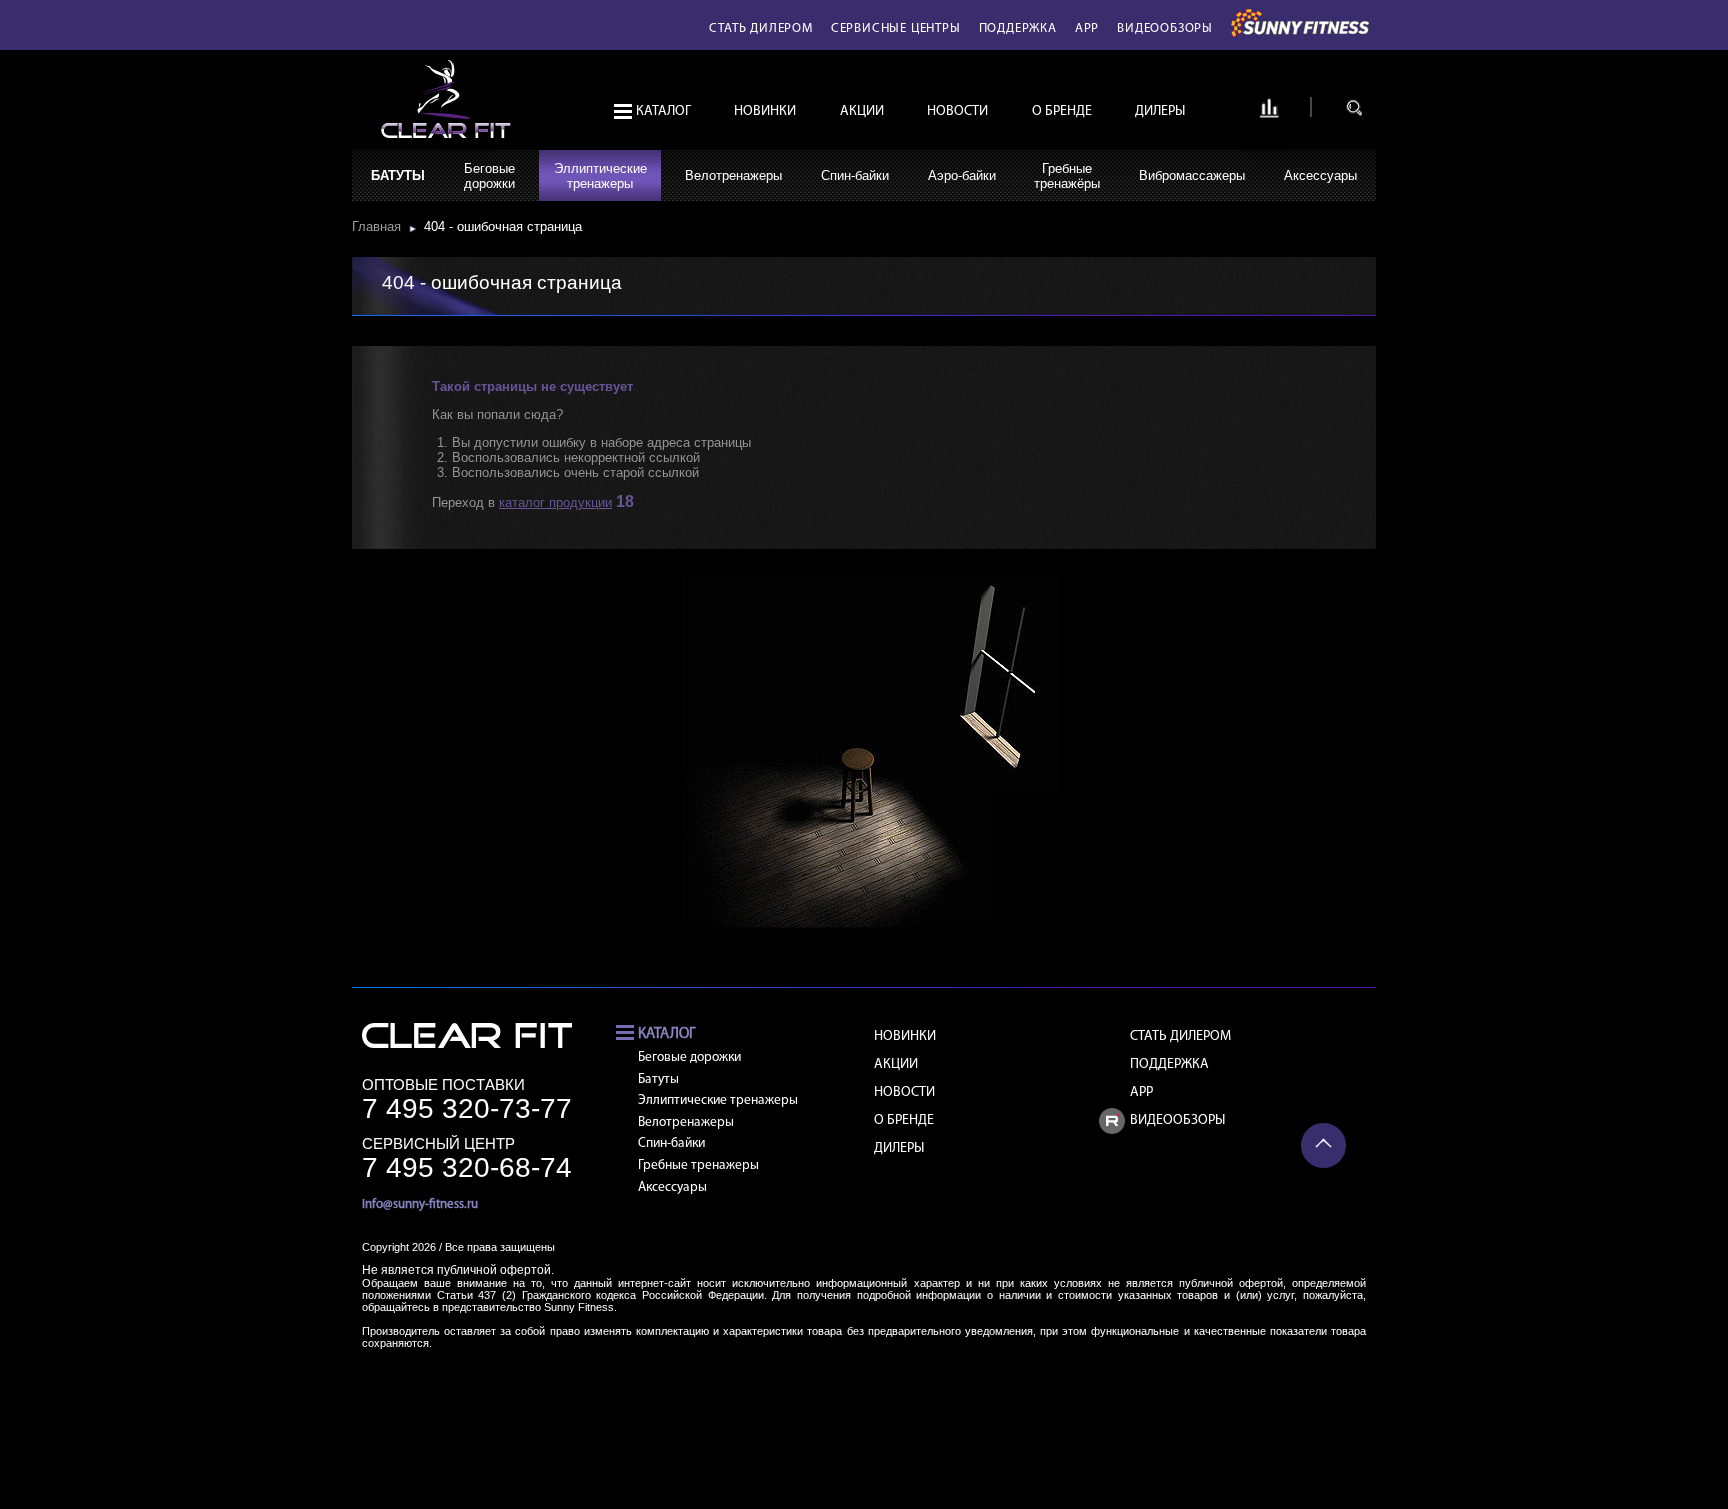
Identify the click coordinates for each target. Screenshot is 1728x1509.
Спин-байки (855, 175)
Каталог (663, 111)
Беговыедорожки (489, 176)
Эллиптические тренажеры (718, 1100)
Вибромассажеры (1192, 175)
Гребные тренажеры (698, 1165)
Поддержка (1018, 28)
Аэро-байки (962, 175)
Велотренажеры (733, 175)
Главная (380, 226)
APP (1087, 28)
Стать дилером (760, 28)
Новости (957, 111)
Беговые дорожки (689, 1057)
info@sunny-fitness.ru (420, 1204)
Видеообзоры (1165, 28)
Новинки (765, 111)
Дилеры (1160, 111)
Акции (862, 111)
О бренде (1062, 111)
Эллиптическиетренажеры (600, 176)
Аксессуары (1320, 175)
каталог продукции (555, 502)
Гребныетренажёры (1067, 176)
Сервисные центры (896, 28)
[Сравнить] (1269, 114)
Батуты (398, 175)
